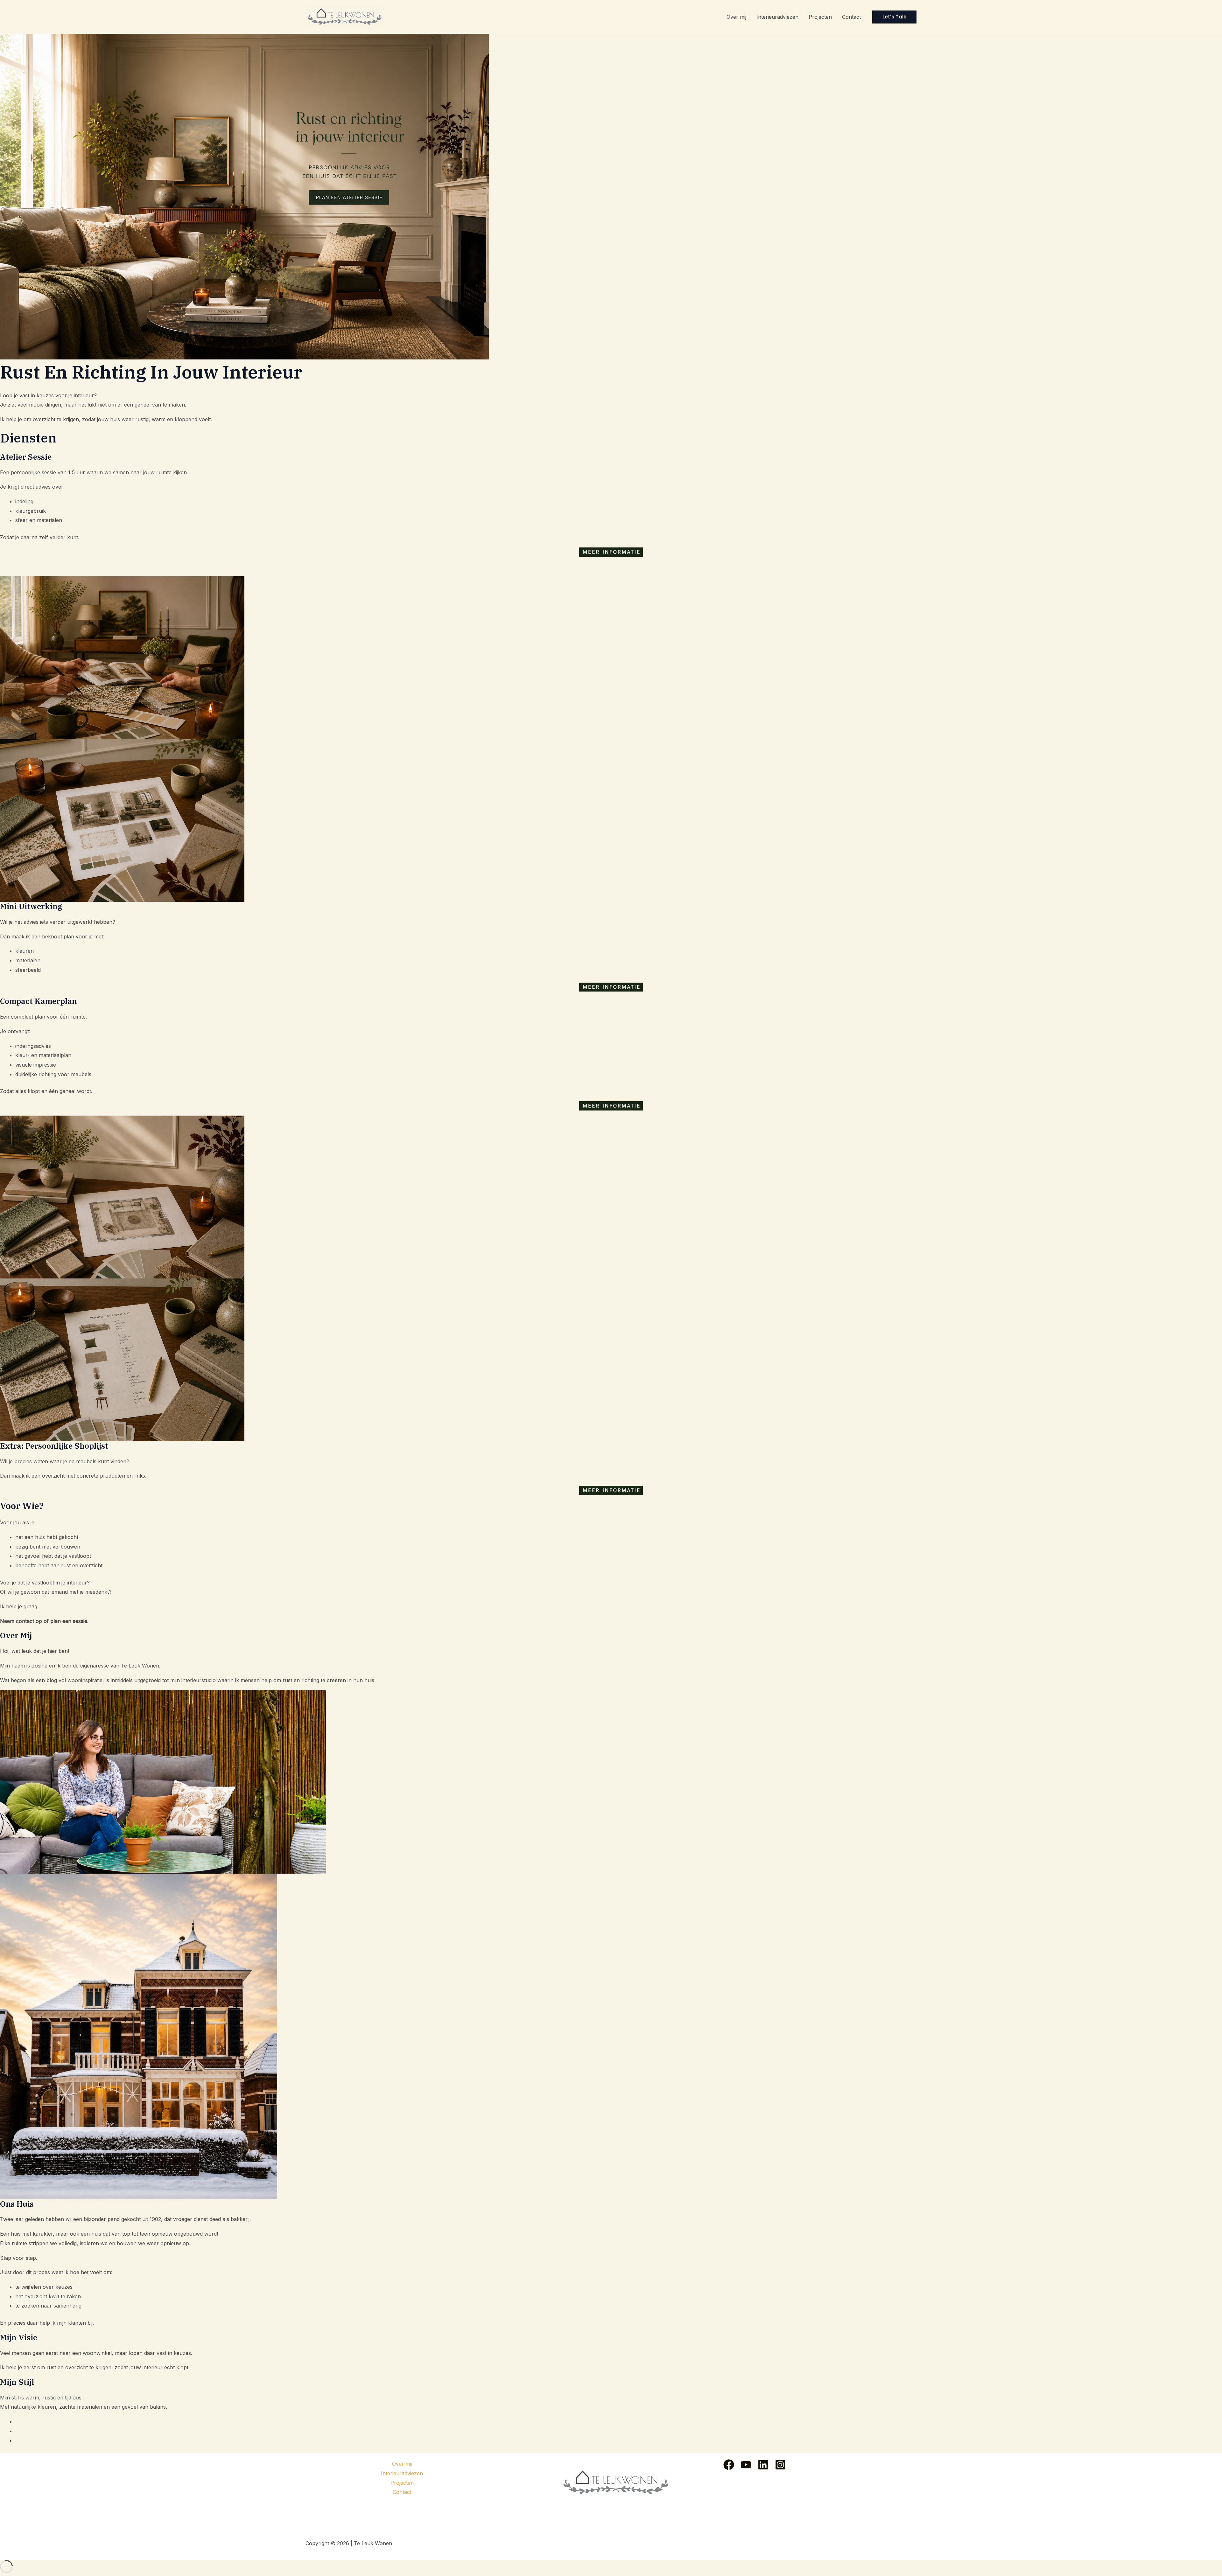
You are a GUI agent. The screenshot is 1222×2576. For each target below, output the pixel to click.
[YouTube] (746, 2465)
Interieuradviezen (777, 17)
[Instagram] (780, 2465)
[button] (894, 17)
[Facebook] (729, 2465)
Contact (851, 17)
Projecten (820, 17)
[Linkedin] (763, 2465)
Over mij (736, 17)
